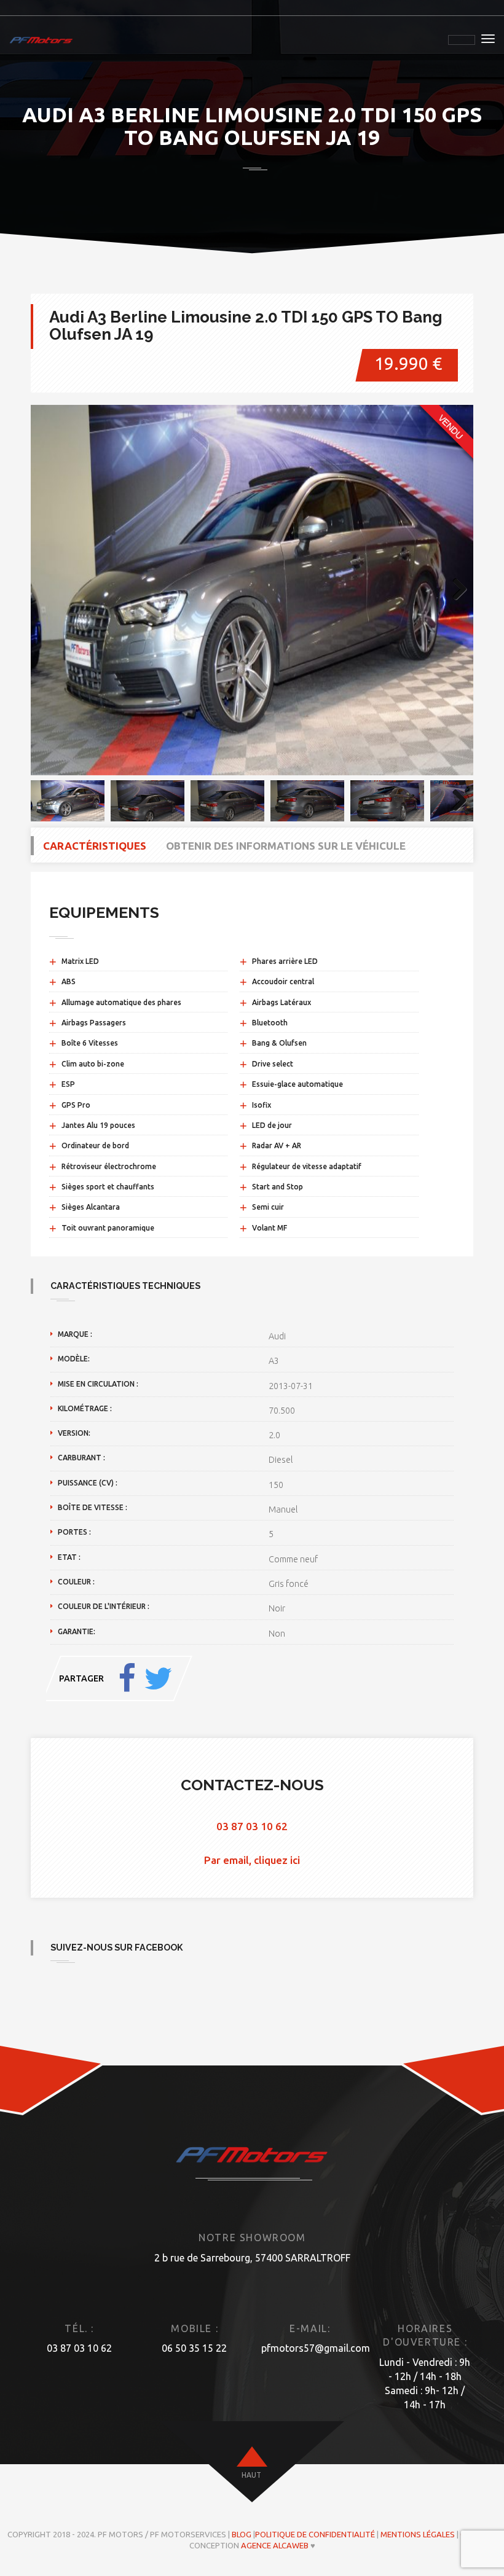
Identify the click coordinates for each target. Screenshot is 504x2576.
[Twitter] (158, 1678)
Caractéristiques (95, 846)
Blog (242, 2534)
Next (455, 590)
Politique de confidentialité (315, 2534)
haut (251, 2475)
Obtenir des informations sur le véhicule (286, 846)
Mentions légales (418, 2534)
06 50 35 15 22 (194, 2348)
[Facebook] (127, 1678)
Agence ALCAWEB (275, 2545)
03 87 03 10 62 (252, 1826)
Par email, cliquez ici (252, 1860)
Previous (49, 590)
